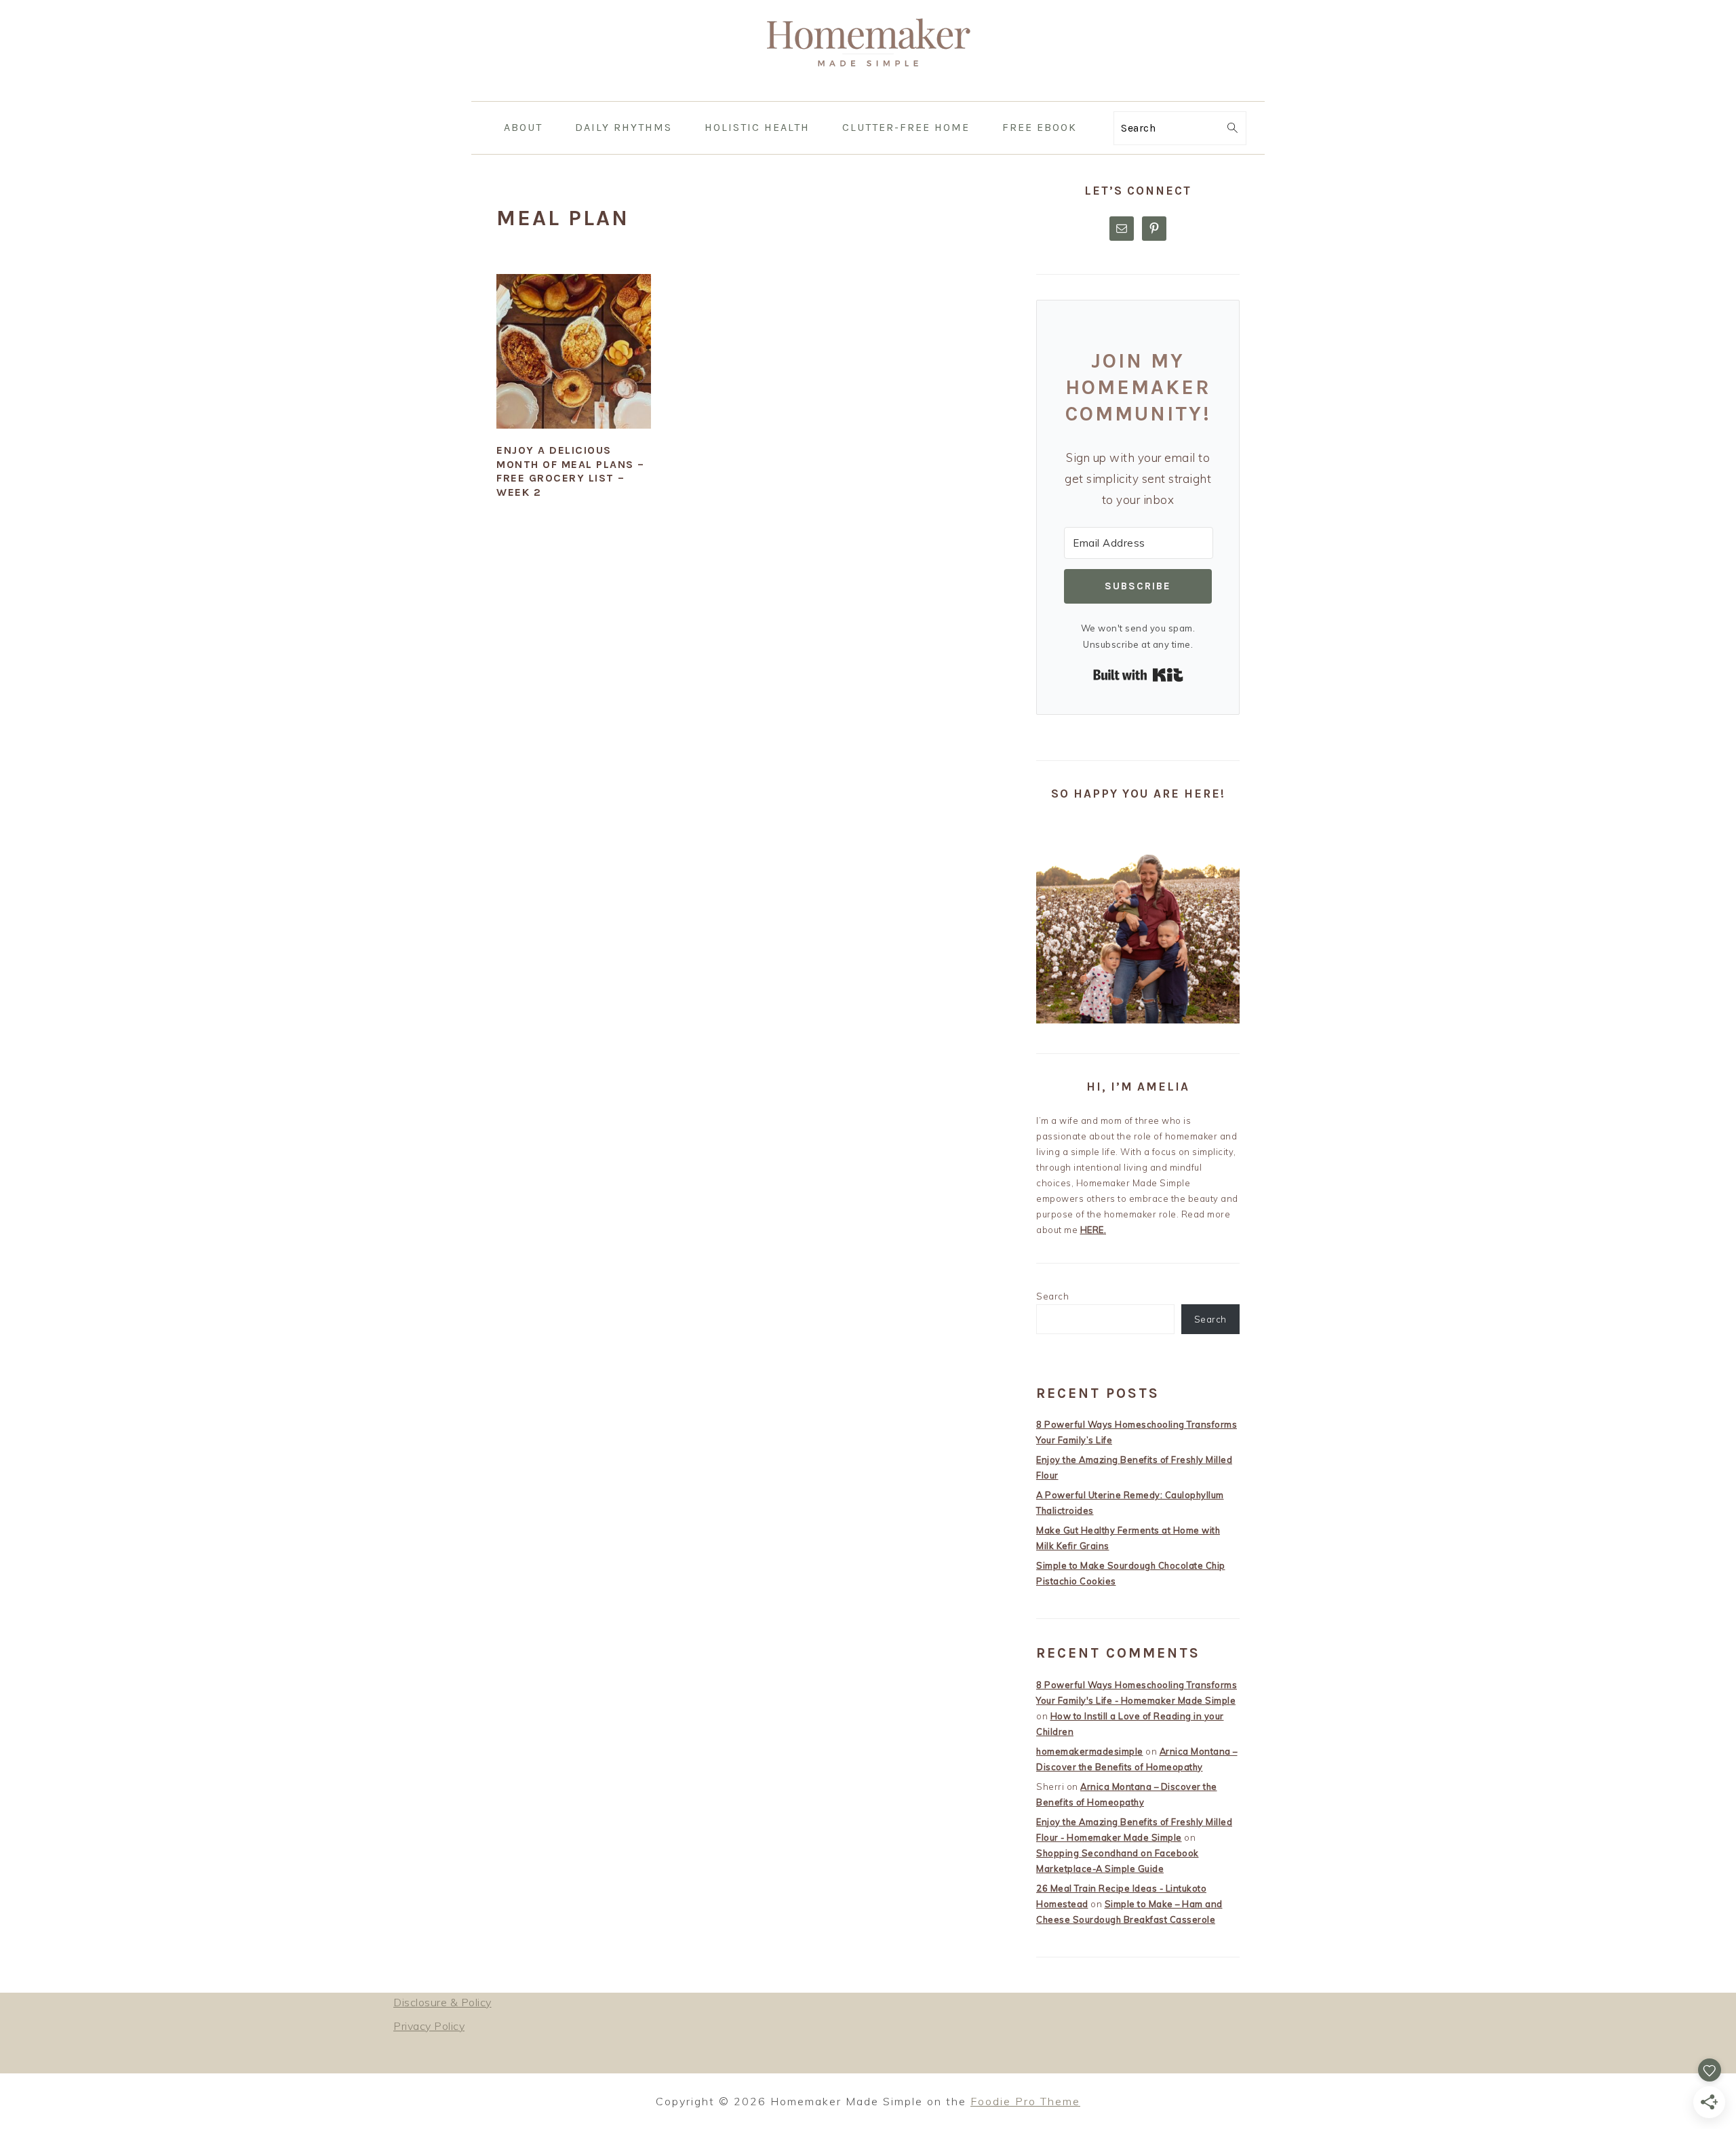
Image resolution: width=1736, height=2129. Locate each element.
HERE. (1093, 1230)
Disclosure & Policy (442, 2002)
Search (1052, 1296)
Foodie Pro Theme (1025, 2101)
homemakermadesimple (1090, 1751)
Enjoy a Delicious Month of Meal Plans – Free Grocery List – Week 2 (571, 471)
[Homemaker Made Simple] (868, 91)
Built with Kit (1138, 675)
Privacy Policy (429, 2026)
